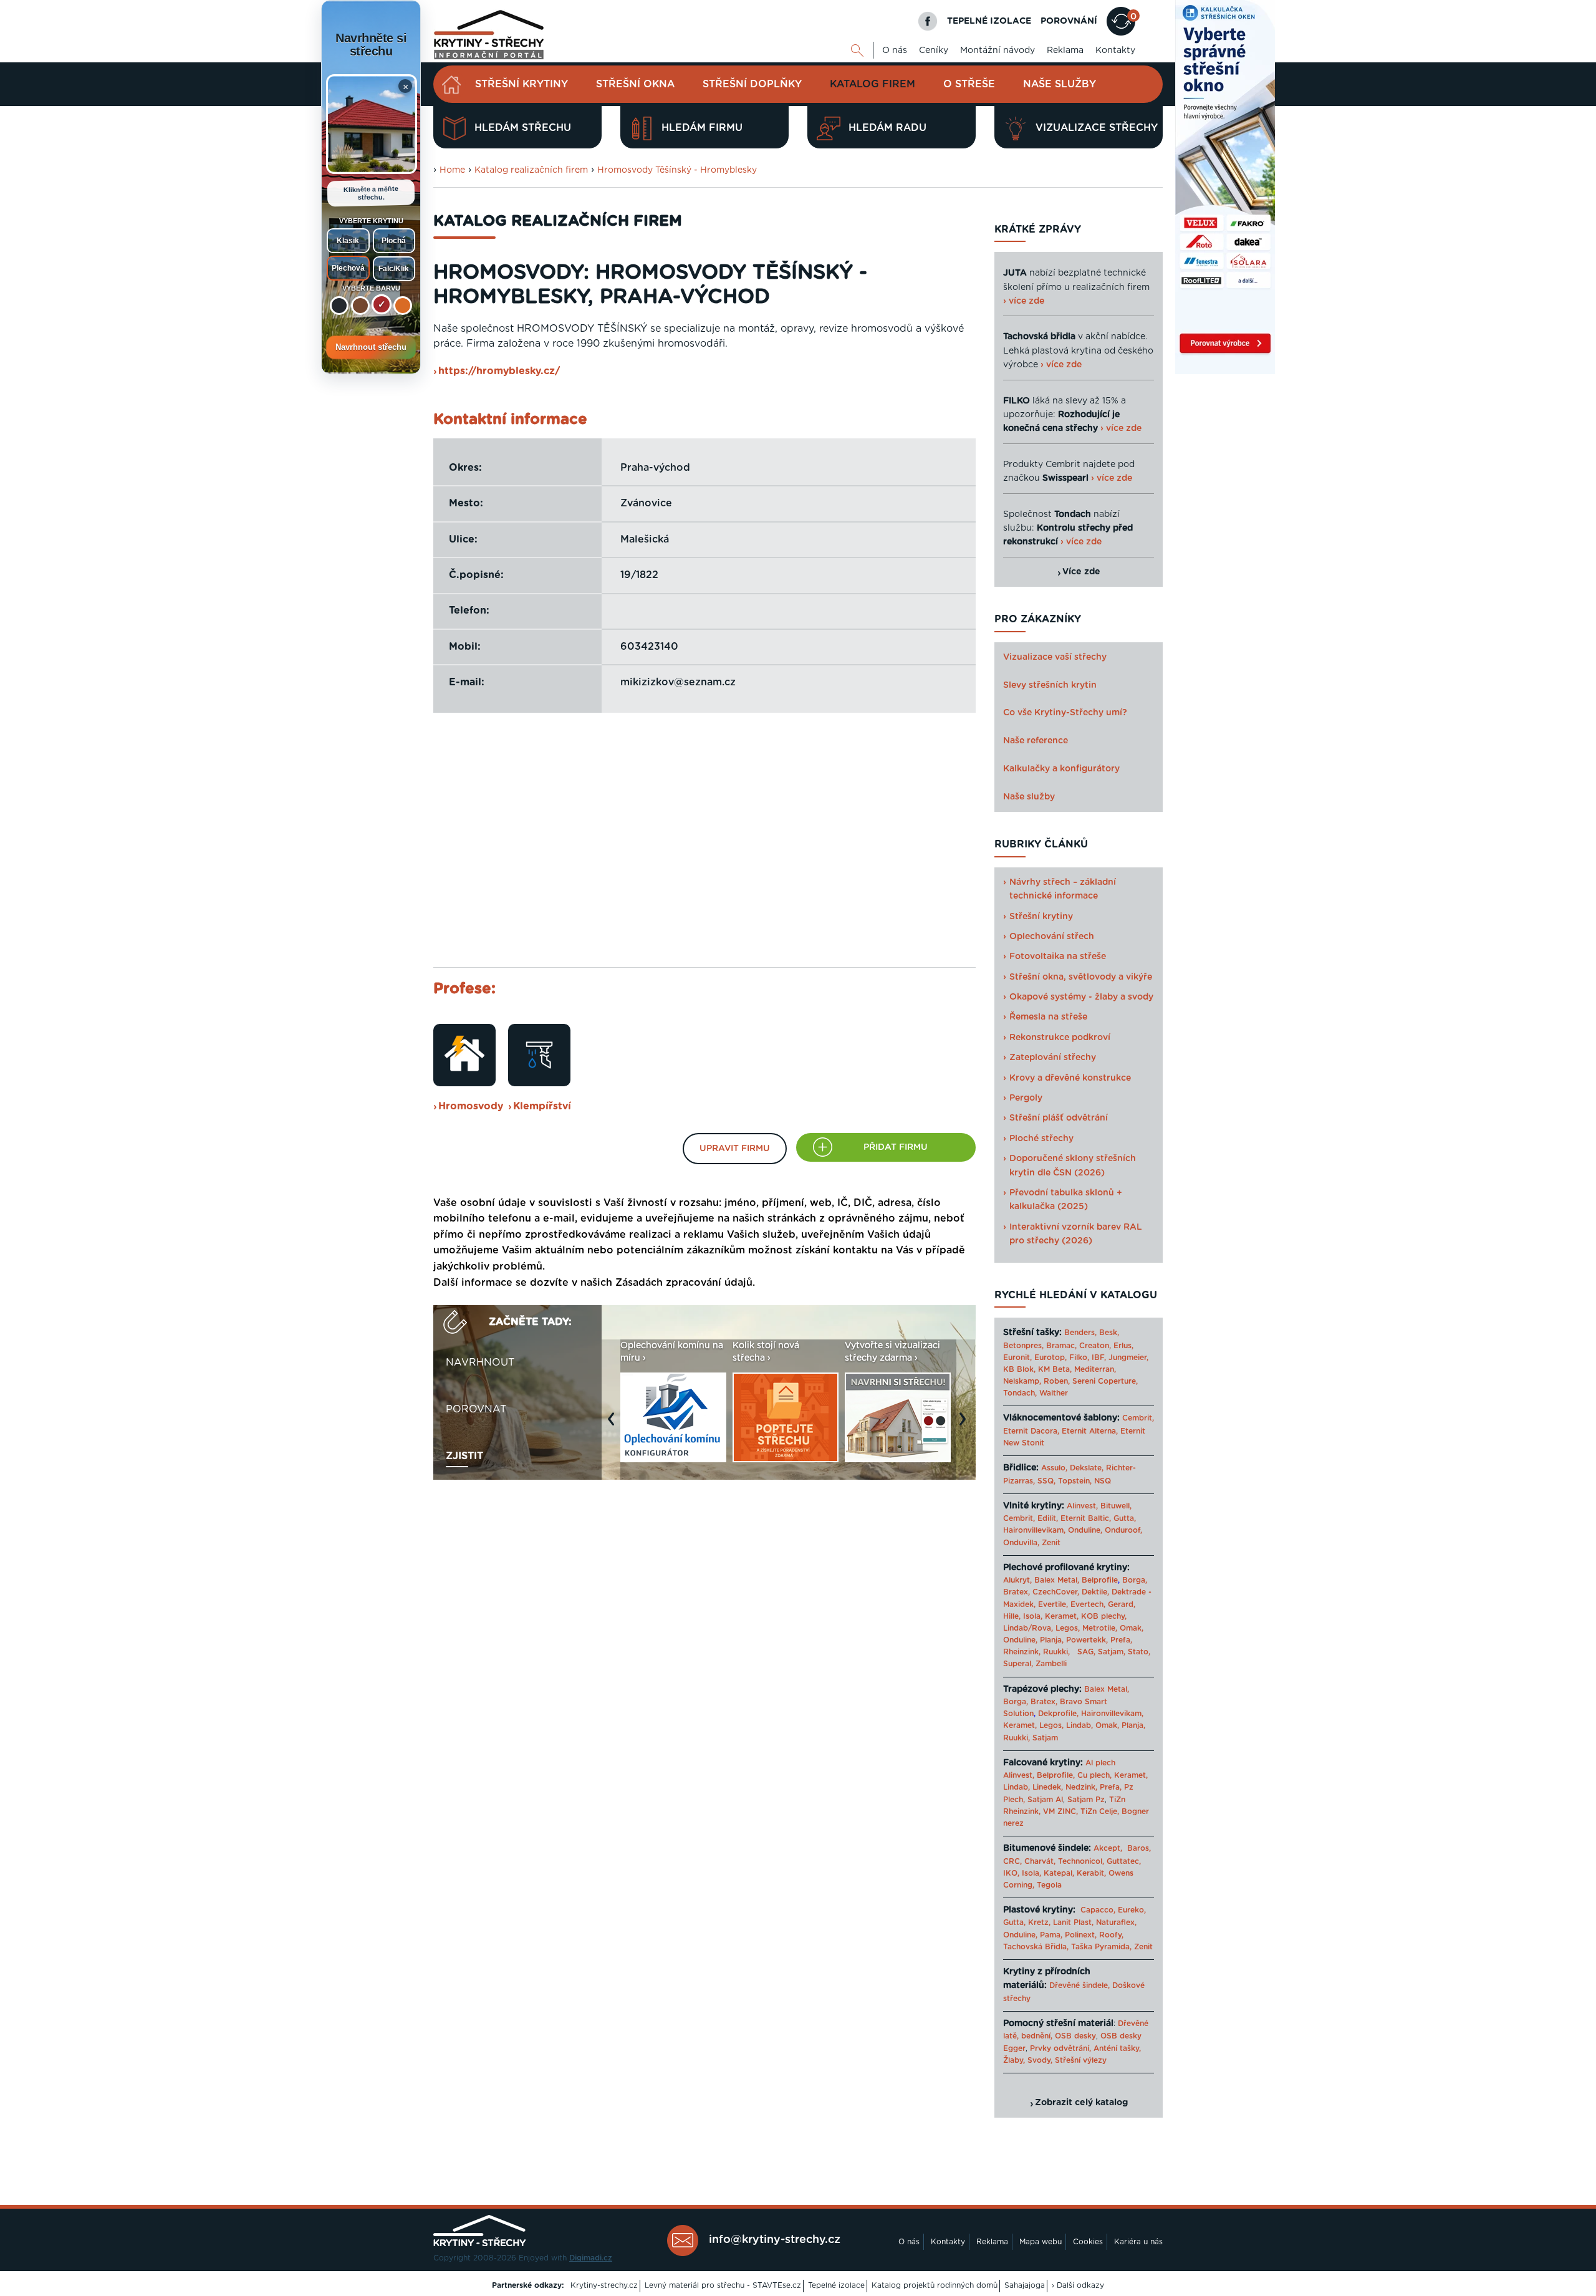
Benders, (1080, 1333)
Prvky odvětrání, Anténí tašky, (1085, 2048)
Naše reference (1036, 741)
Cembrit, (1138, 1418)
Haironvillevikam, (1034, 1530)
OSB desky (1075, 2036)
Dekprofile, (1058, 1714)
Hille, (1012, 1616)
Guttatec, (1124, 1861)
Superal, (1018, 1664)
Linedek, (1048, 1787)
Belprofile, (1056, 1775)
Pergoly (1026, 1098)
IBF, (1099, 1358)
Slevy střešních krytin (1050, 685)
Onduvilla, (1021, 1543)
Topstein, (1075, 1481)
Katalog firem (873, 84)
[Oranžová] (403, 306)
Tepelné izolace (836, 2285)
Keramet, (1060, 1616)
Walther (1054, 1393)
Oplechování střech (1052, 937)
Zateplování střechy (1053, 1058)
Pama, (1051, 1935)
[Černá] (339, 306)
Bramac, (1061, 1346)
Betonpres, (1023, 1346)
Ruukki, (1056, 1652)
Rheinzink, (1023, 1652)
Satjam (1045, 1738)
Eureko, (1132, 1910)
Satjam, (1112, 1652)
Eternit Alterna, (1090, 1431)
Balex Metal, (1057, 1580)
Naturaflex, (1116, 1922)
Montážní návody (997, 51)
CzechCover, (1056, 1592)
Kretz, (1039, 1922)
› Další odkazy (1078, 2285)
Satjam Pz (1086, 1800)
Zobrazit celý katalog (1081, 2103)
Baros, (1139, 1848)
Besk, (1109, 1333)
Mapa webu (1041, 2242)
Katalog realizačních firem (531, 170)
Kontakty (1115, 51)
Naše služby (1060, 84)
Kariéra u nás (1138, 2242)
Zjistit (464, 1456)
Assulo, (1054, 1468)
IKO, (1011, 1873)
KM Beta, (1055, 1369)
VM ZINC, (1060, 1811)
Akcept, (1108, 1848)
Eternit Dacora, (1031, 1431)
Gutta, (1125, 1518)
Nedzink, (1081, 1787)
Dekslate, (1087, 1468)
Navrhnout (480, 1363)
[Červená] (382, 304)
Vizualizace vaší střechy (1055, 657)
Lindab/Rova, (1028, 1628)
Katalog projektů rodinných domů (935, 2285)
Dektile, (1095, 1592)
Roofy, (1111, 1935)
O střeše (969, 84)
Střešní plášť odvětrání (1059, 1118)
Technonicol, (1081, 1861)
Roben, (1057, 1381)
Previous (614, 1425)
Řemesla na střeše (1048, 1017)
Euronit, (1017, 1358)
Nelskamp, (1022, 1381)
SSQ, (1046, 1481)
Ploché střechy (1041, 1139)
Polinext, (1081, 1935)
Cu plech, (1094, 1775)
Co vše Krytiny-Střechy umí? (1065, 713)
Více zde (1081, 572)
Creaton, (1095, 1346)
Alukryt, (1017, 1580)
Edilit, (1048, 1518)
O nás (895, 51)
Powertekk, (1087, 1640)
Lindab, (1079, 1725)
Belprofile (1100, 1580)
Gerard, (1122, 1604)
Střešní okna (635, 84)
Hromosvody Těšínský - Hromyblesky (677, 170)
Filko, (1079, 1358)
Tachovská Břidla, (1036, 1947)
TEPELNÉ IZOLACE (989, 21)
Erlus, (1123, 1346)
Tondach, (1020, 1393)
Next (966, 1425)
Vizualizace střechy (1097, 128)
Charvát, (1040, 1861)
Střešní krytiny (522, 84)
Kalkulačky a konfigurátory (1061, 769)
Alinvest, (1082, 1506)
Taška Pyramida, (1101, 1947)
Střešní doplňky (752, 84)
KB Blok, (1019, 1369)
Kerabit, (1091, 1873)
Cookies (1088, 2242)
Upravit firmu (735, 1149)
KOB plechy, (1104, 1616)
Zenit (1051, 1543)
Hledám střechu (523, 128)
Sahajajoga (1025, 2285)
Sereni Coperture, (1105, 1381)
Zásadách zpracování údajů (684, 1283)
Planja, (1052, 1640)
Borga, (1135, 1580)
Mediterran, (1095, 1369)
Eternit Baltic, (1086, 1518)
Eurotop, (1050, 1358)
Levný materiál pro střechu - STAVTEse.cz (723, 2285)
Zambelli (1051, 1664)
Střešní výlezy (1081, 2060)
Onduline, (1085, 1530)
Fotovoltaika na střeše (1058, 957)
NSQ (1103, 1481)
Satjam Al (1045, 1800)
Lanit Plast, (1073, 1922)
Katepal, (1059, 1873)
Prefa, (1121, 1640)
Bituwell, (1116, 1506)
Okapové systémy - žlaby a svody (1081, 997)
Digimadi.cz (591, 2258)
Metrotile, (1100, 1628)
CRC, (1012, 1861)
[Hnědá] (360, 306)
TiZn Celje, (1100, 1811)
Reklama (1065, 51)
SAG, (1086, 1652)
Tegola (1049, 1885)
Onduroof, (1123, 1530)
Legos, (1068, 1628)
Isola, (1033, 1616)
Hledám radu (887, 128)
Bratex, (1017, 1592)
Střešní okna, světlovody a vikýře (1081, 977)
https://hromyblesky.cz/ (499, 371)
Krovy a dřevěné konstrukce (1070, 1078)
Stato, (1139, 1652)
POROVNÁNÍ (1069, 21)
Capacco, (1098, 1910)
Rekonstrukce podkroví (1060, 1038)
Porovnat (476, 1409)
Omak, (1132, 1628)
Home (452, 170)
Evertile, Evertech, (1072, 1604)
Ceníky (934, 51)
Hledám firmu (702, 128)
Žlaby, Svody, (1028, 2060)
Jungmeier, (1128, 1358)
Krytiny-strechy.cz (604, 2285)
